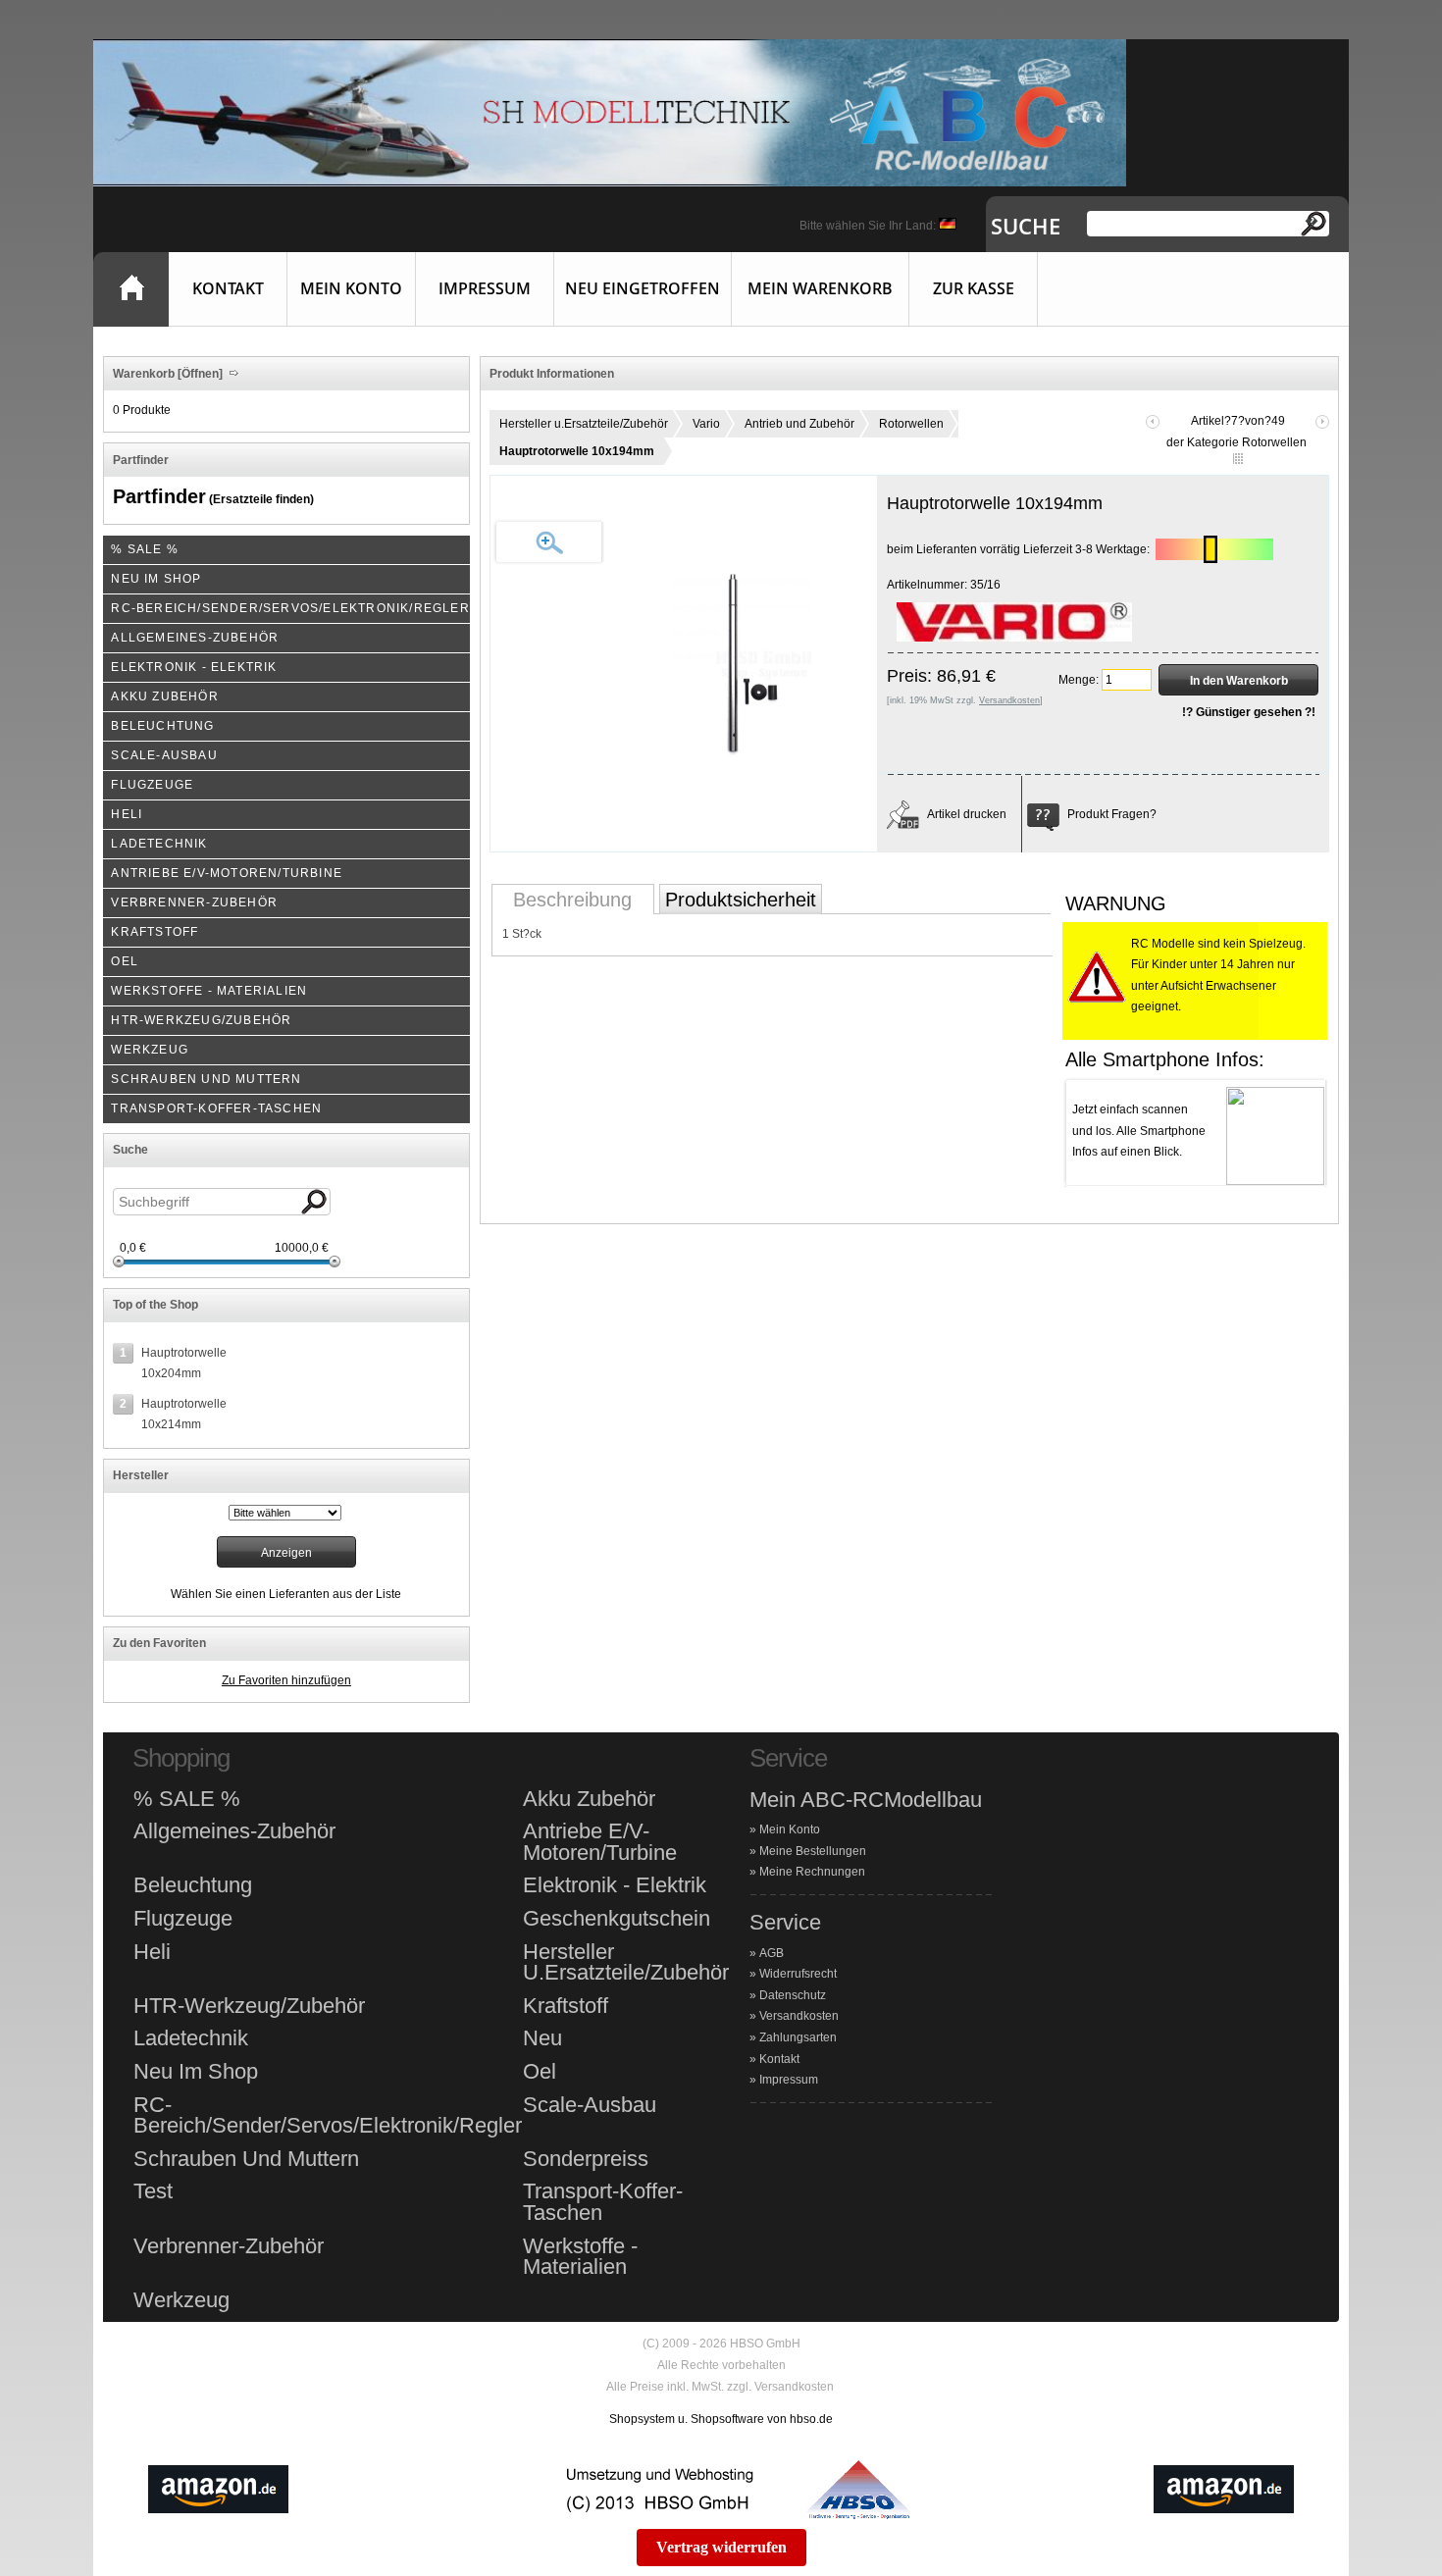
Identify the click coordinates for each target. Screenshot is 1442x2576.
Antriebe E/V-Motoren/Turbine (600, 1842)
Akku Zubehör (589, 1799)
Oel (540, 2072)
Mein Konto (351, 288)
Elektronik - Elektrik (615, 1885)
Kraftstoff (566, 2006)
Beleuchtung (193, 1885)
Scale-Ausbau (590, 2105)
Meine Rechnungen (812, 1872)
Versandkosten (799, 2016)
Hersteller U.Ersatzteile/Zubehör (626, 1962)
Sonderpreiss (586, 2159)
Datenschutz (793, 1995)
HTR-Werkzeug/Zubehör (249, 2006)
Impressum (485, 288)
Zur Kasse (974, 288)
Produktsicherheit (741, 900)
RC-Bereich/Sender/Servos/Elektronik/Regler (328, 2115)
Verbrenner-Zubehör (229, 2246)
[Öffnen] (199, 374)
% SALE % (187, 1799)
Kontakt (228, 288)
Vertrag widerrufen (721, 2547)
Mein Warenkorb (820, 288)
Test (153, 2191)
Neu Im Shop (196, 2072)
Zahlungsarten (798, 2037)
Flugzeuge (183, 1919)
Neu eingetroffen (643, 288)
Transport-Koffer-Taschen (603, 2202)
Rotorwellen (911, 424)
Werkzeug (181, 2300)
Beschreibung (572, 900)
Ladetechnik (191, 2038)
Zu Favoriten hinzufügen (286, 1680)
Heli (152, 1952)
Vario (706, 424)
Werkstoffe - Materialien (580, 2257)
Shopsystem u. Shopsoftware (687, 2419)
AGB (772, 1953)
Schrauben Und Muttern (246, 2159)
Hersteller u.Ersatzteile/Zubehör (584, 424)
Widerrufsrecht (798, 1974)
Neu (542, 2038)
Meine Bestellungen (813, 1851)
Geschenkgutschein (617, 1919)
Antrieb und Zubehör (799, 424)
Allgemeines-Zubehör (234, 1831)
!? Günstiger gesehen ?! (1249, 712)
